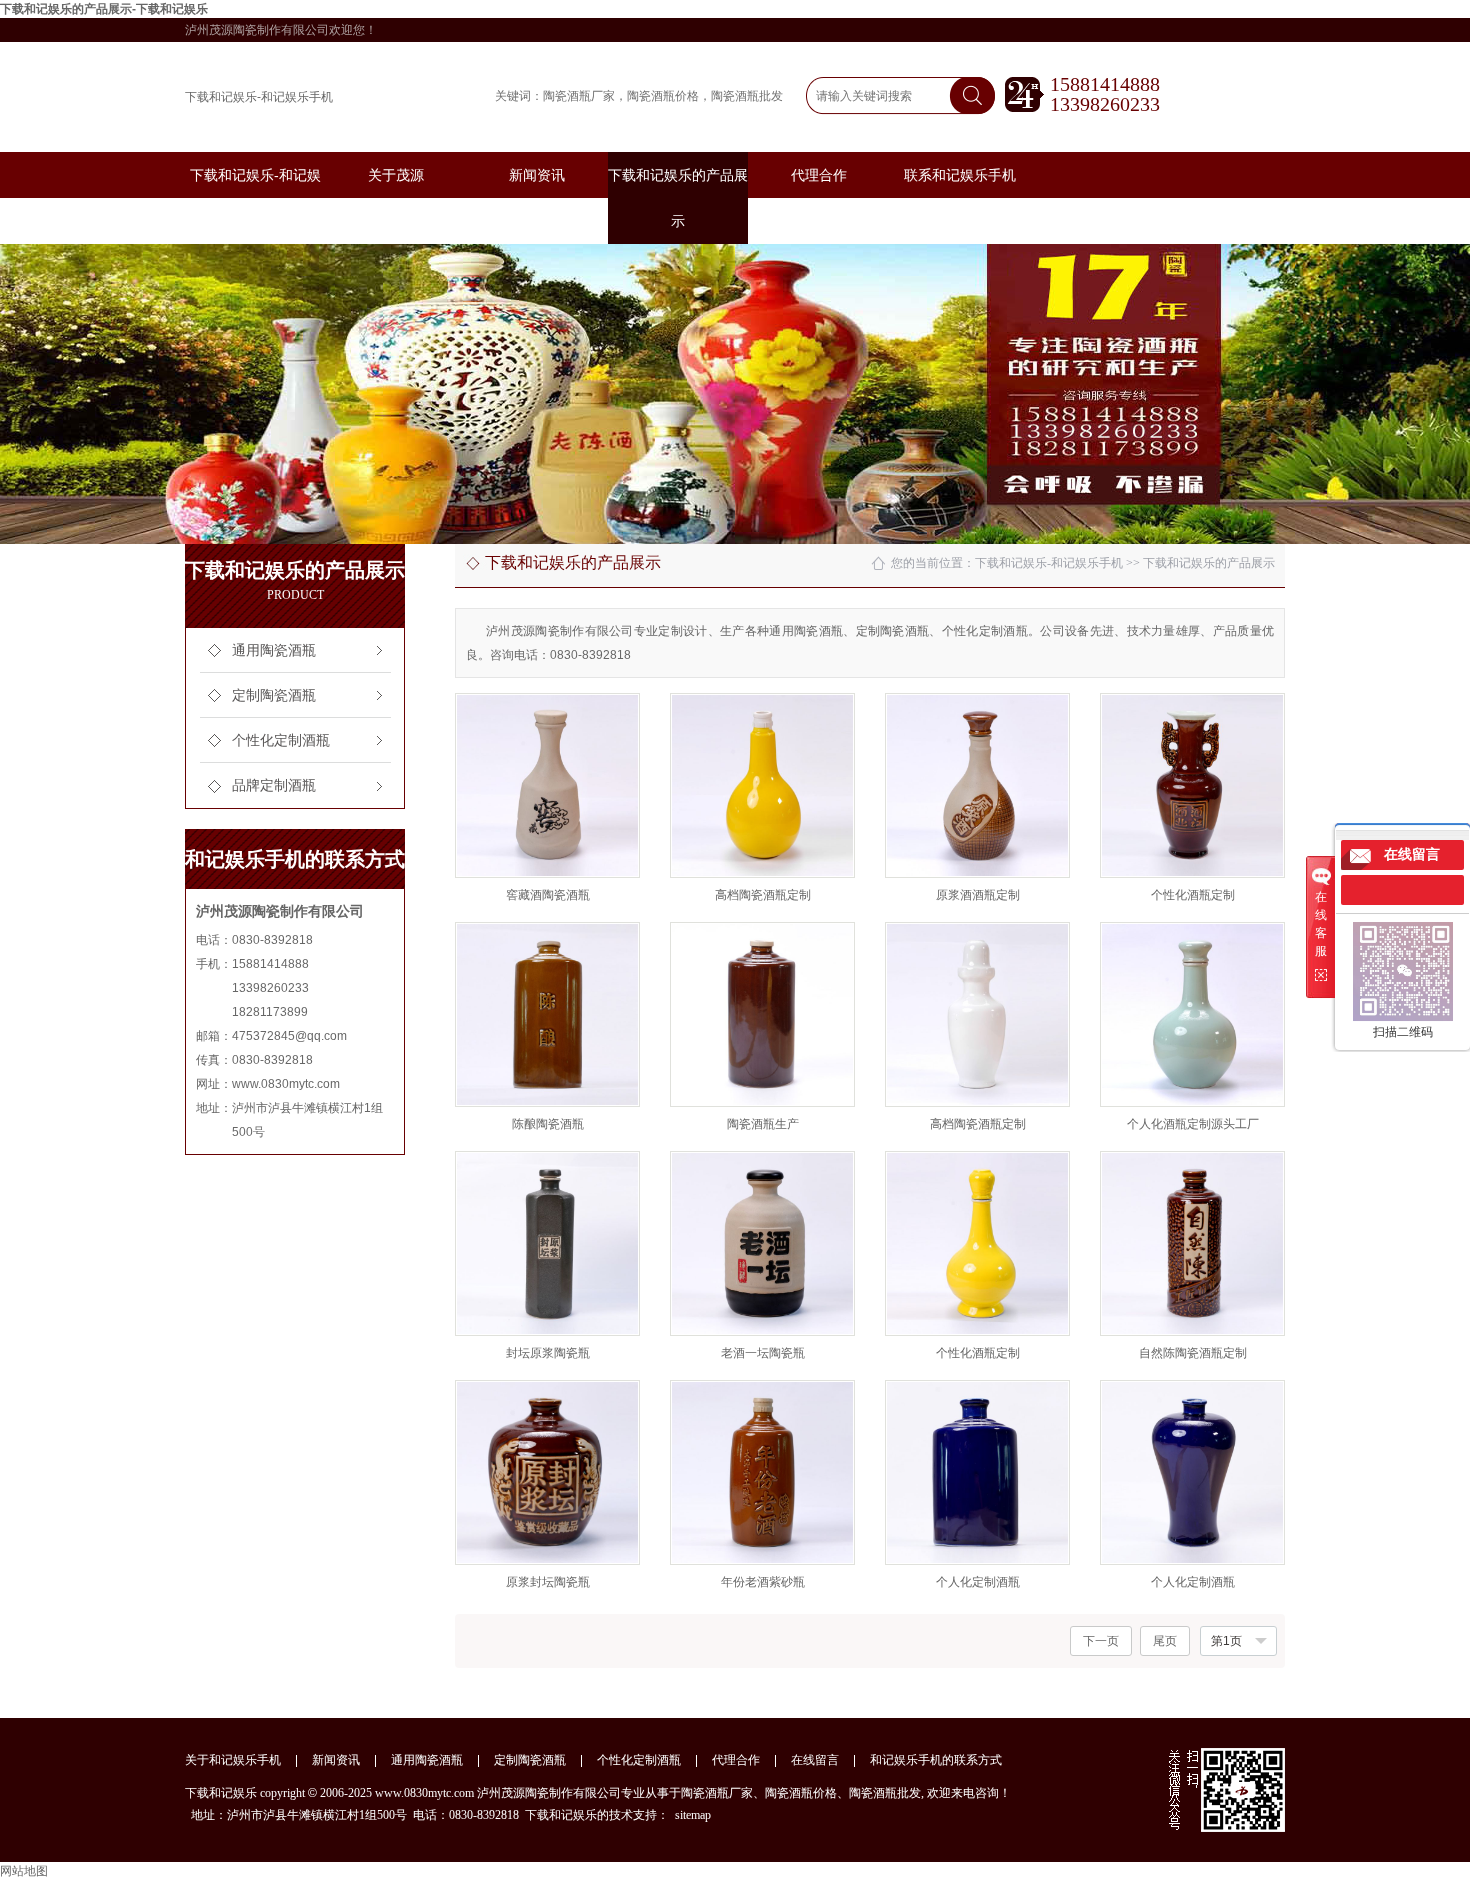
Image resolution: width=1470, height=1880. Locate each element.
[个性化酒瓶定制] (1192, 785)
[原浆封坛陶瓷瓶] (547, 1472)
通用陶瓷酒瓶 (274, 650)
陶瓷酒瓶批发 (747, 96)
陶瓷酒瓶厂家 (579, 96)
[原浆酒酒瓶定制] (977, 785)
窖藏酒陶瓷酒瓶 (548, 895)
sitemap (693, 1815)
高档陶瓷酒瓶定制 (763, 895)
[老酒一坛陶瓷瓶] (762, 1243)
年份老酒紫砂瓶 (763, 1582)
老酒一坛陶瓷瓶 (763, 1353)
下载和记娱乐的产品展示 (1209, 563)
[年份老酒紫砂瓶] (762, 1472)
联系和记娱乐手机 (960, 175)
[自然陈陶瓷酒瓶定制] (1192, 1243)
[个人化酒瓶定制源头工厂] (1192, 1014)
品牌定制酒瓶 (274, 785)
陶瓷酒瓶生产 (763, 1124)
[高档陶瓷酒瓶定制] (762, 785)
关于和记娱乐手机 (233, 1760)
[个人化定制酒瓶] (977, 1472)
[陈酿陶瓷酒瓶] (547, 1014)
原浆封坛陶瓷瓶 (548, 1582)
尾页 (1165, 1641)
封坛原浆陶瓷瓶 (548, 1353)
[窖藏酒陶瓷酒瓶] (547, 785)
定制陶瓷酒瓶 (274, 695)
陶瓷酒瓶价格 (663, 96)
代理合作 (819, 175)
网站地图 (24, 1871)
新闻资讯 (537, 175)
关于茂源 (396, 175)
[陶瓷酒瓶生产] (762, 1014)
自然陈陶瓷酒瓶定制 (1193, 1353)
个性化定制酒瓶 (281, 740)
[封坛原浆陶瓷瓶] (547, 1243)
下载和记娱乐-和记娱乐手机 (259, 97)
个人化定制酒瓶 (978, 1582)
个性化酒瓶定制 (1193, 895)
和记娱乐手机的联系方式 (936, 1760)
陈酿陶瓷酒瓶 (548, 1124)
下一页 (1101, 1641)
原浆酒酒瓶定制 (978, 895)
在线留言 (815, 1760)
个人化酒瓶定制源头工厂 (1193, 1124)
